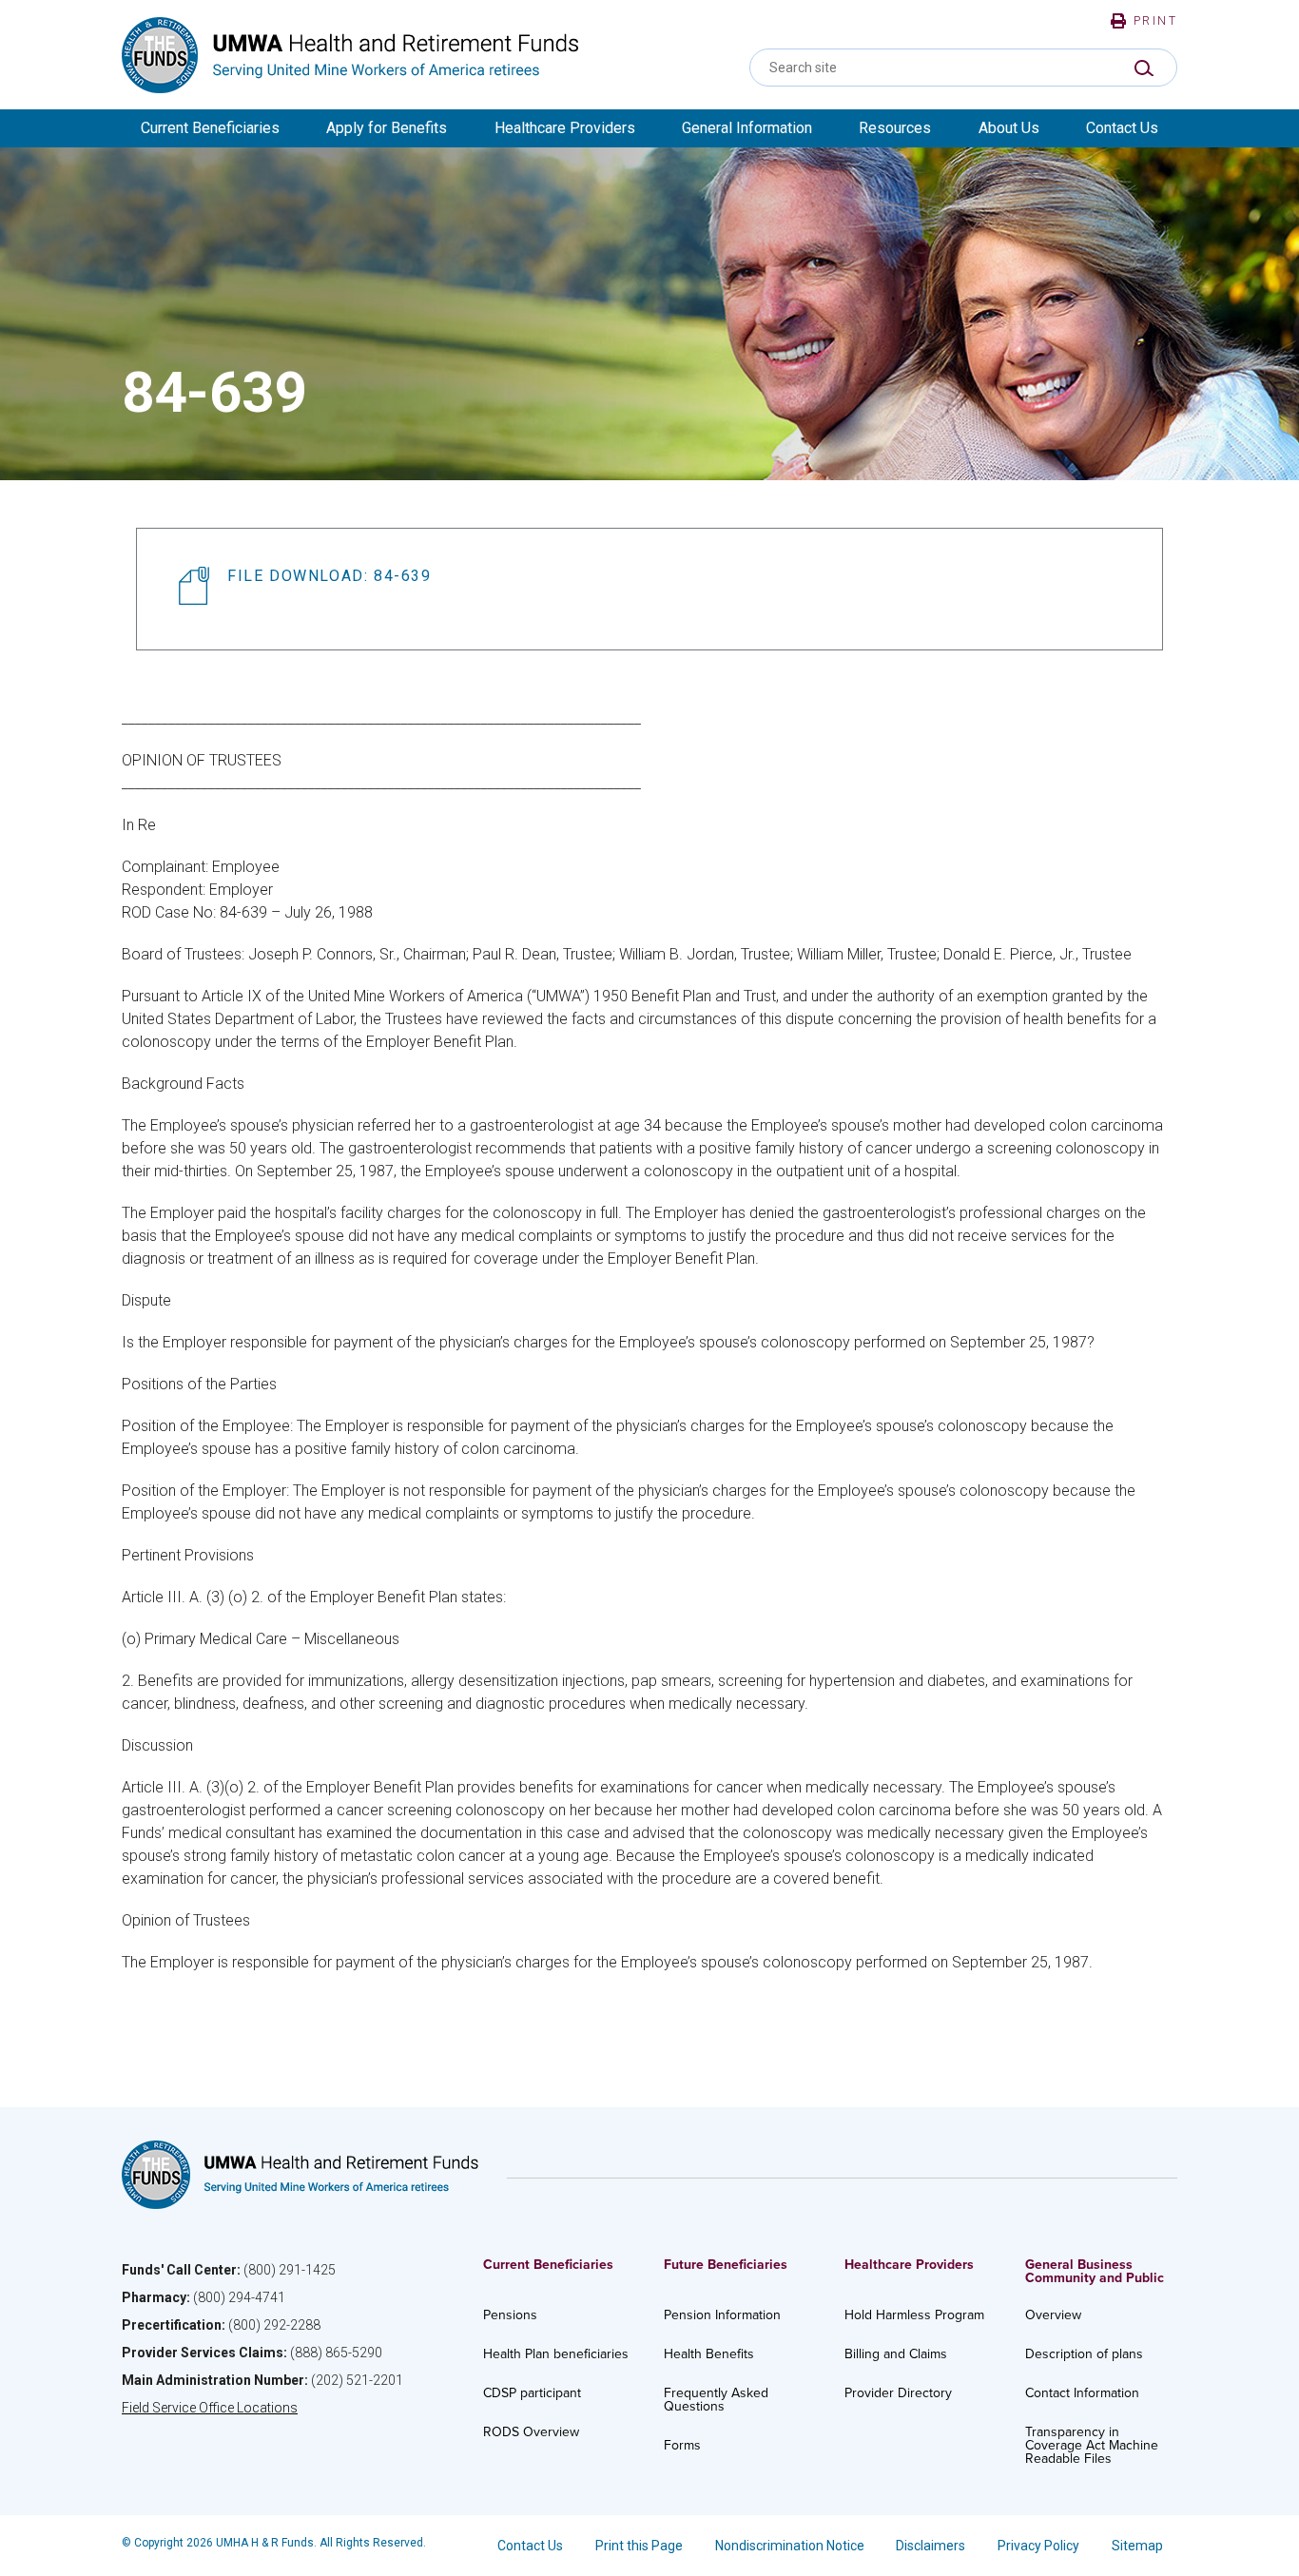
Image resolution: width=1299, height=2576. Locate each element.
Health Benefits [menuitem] (709, 2354)
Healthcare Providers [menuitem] (565, 128)
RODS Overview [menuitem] (531, 2432)
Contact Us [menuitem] (1122, 128)
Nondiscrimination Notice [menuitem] (790, 2546)
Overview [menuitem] (1053, 2315)
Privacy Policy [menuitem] (1038, 2546)
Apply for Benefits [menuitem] (387, 128)
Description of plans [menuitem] (1084, 2354)
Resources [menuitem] (895, 128)
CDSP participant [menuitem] (532, 2393)
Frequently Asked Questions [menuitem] (716, 2400)
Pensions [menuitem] (510, 2315)
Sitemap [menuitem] (1137, 2546)
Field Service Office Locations (210, 2408)
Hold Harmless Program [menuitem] (914, 2315)
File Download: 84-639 (330, 576)
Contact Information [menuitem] (1082, 2393)
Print (1155, 21)
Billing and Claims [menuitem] (896, 2354)
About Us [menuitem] (1009, 128)
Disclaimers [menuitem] (931, 2546)
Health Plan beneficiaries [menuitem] (556, 2354)
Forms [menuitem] (682, 2445)
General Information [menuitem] (747, 128)
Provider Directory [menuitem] (898, 2393)
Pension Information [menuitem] (722, 2315)
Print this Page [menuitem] (639, 2546)
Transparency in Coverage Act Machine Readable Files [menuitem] (1092, 2445)
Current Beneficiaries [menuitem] (210, 128)
